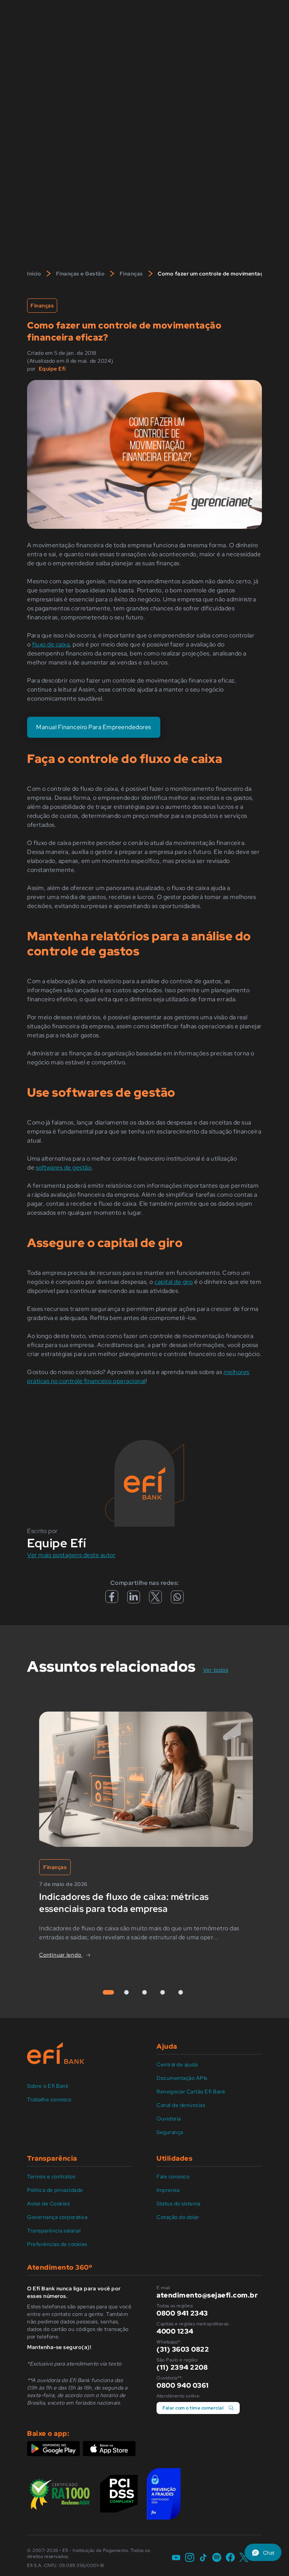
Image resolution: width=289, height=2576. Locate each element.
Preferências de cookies (57, 2244)
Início (34, 274)
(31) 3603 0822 (183, 2349)
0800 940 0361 (183, 2385)
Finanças (131, 274)
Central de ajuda (177, 2064)
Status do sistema (179, 2204)
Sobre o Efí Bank (48, 2086)
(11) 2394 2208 (182, 2367)
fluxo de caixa (51, 644)
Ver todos (220, 1670)
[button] (263, 2552)
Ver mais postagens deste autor (71, 1555)
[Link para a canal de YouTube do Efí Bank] (176, 2558)
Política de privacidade (55, 2190)
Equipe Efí (52, 369)
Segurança (170, 2132)
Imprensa (168, 2190)
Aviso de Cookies (48, 2204)
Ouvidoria (169, 2119)
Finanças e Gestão (81, 274)
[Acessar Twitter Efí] (155, 1599)
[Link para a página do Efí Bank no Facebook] (230, 2558)
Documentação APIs (182, 2078)
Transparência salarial (54, 2231)
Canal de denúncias (181, 2105)
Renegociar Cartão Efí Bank (191, 2092)
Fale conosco (173, 2176)
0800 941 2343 (182, 2313)
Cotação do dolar (178, 2217)
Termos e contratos (51, 2176)
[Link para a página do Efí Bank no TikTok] (203, 2558)
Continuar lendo (61, 1955)
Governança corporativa (57, 2217)
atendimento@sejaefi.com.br (207, 2295)
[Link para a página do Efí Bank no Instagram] (190, 2558)
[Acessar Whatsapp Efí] (177, 1599)
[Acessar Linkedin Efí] (134, 1599)
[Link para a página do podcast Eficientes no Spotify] (217, 2558)
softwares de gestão (64, 1168)
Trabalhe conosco (49, 2099)
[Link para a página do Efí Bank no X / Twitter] (244, 2558)
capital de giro (174, 1282)
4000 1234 (175, 2331)
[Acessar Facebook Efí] (112, 1601)
